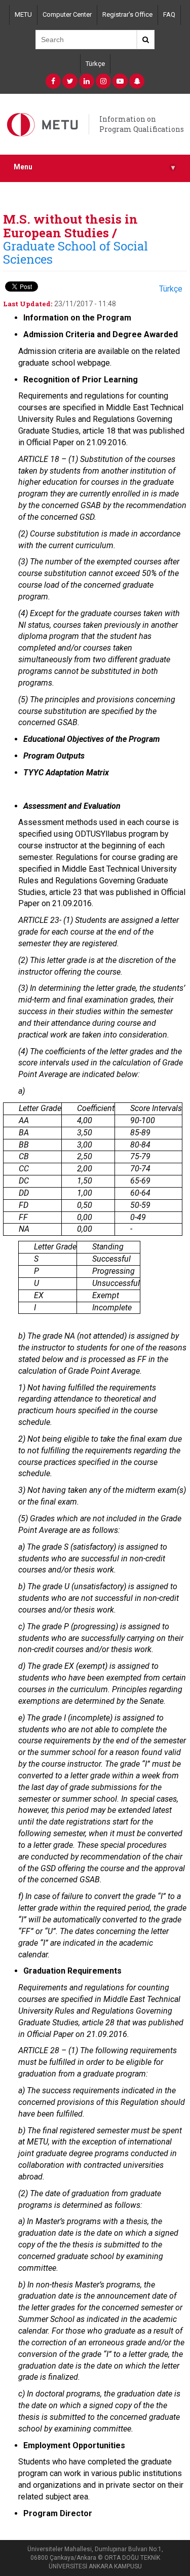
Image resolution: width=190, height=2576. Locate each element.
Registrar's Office (127, 14)
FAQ (169, 14)
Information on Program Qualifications (142, 124)
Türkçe (95, 64)
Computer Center (67, 14)
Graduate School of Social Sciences (75, 253)
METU (23, 14)
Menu (94, 167)
